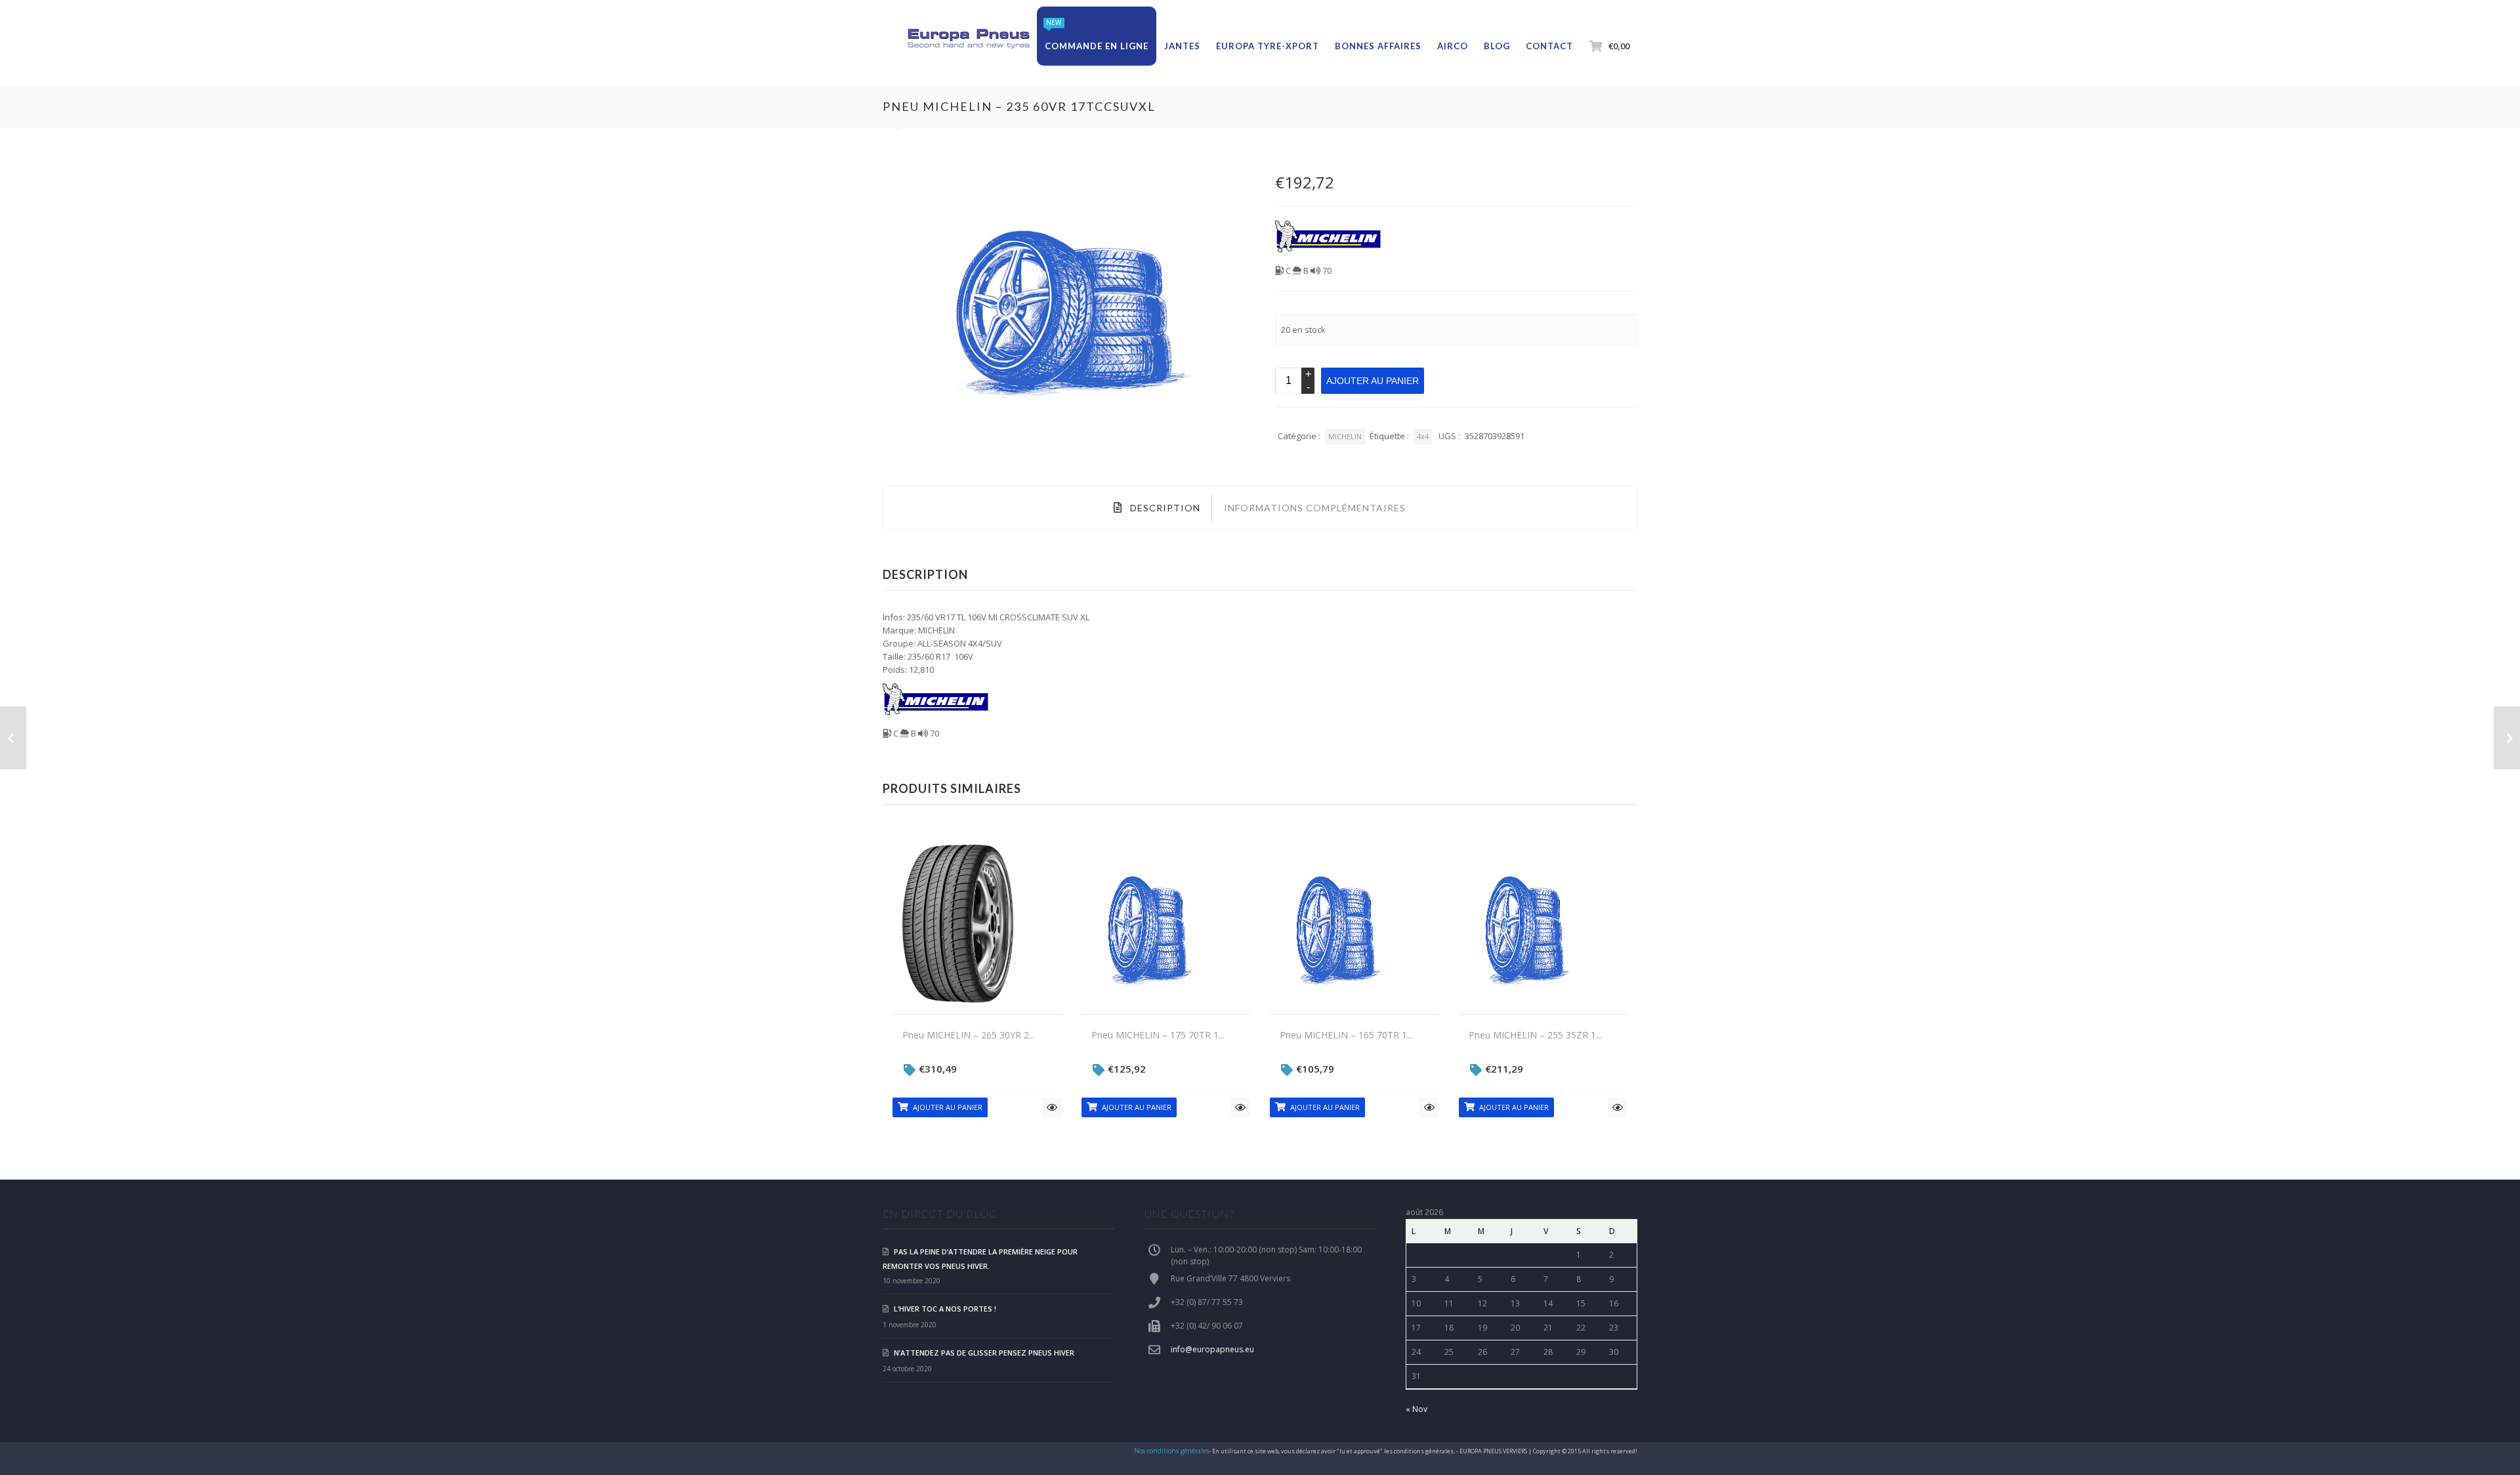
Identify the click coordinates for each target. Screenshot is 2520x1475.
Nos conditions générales (1171, 1451)
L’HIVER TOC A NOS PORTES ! (945, 1309)
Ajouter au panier (1373, 381)
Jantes (1182, 46)
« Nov (1417, 1409)
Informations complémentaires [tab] (1315, 508)
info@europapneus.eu (1212, 1349)
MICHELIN (1345, 436)
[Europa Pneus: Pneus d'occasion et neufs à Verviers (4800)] (968, 39)
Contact (1549, 46)
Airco (1453, 46)
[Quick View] (1052, 1107)
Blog (1497, 46)
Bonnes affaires (1378, 46)
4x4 (1423, 436)
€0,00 (1619, 46)
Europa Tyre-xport (1268, 46)
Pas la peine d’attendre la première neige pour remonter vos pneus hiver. (980, 1259)
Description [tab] (1164, 508)
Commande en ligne (1097, 46)
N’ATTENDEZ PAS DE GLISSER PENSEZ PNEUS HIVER (984, 1353)
